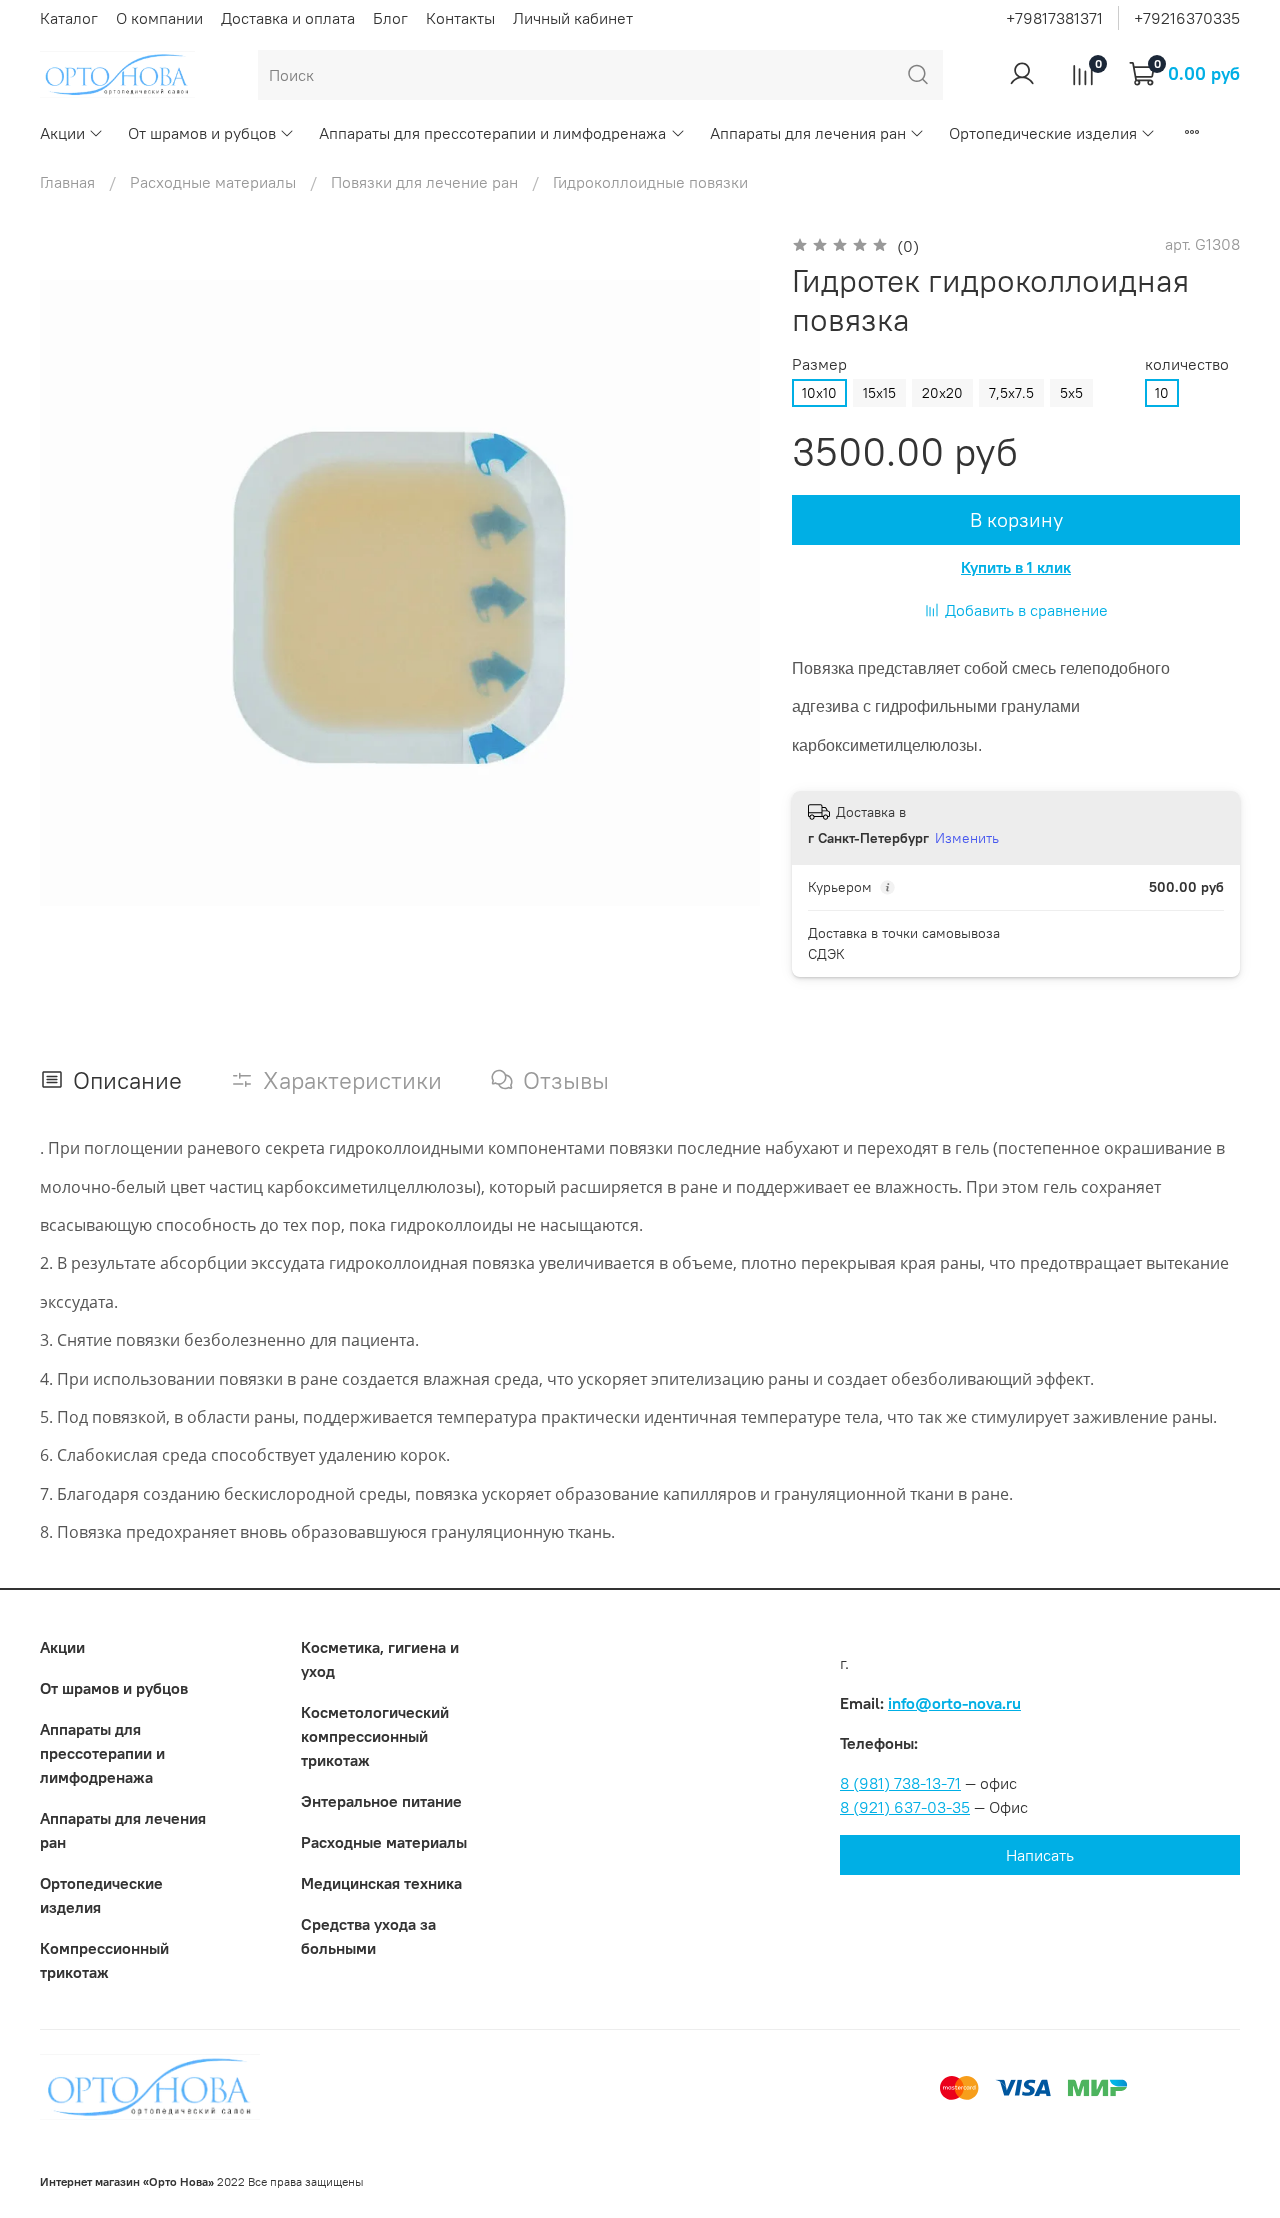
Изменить (967, 838)
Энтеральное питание (381, 1801)
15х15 (879, 393)
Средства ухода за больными (368, 1936)
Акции (62, 133)
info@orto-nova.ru (954, 1703)
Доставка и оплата (288, 18)
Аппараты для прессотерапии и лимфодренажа (492, 133)
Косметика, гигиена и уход (380, 1659)
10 (1162, 393)
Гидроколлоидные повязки (650, 182)
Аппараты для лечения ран (808, 133)
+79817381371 (1054, 18)
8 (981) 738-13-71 (900, 1783)
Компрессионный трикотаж (104, 1960)
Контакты (460, 18)
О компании (159, 18)
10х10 (819, 393)
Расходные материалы (213, 182)
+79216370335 (1187, 18)
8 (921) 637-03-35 (905, 1807)
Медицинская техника (381, 1883)
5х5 (1071, 393)
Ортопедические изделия (1043, 133)
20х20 (942, 393)
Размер (819, 364)
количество (1187, 364)
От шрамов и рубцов (202, 133)
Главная (67, 182)
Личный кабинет (573, 18)
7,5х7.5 (1011, 393)
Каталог (69, 18)
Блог (390, 18)
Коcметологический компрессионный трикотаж (375, 1736)
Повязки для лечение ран (424, 182)
